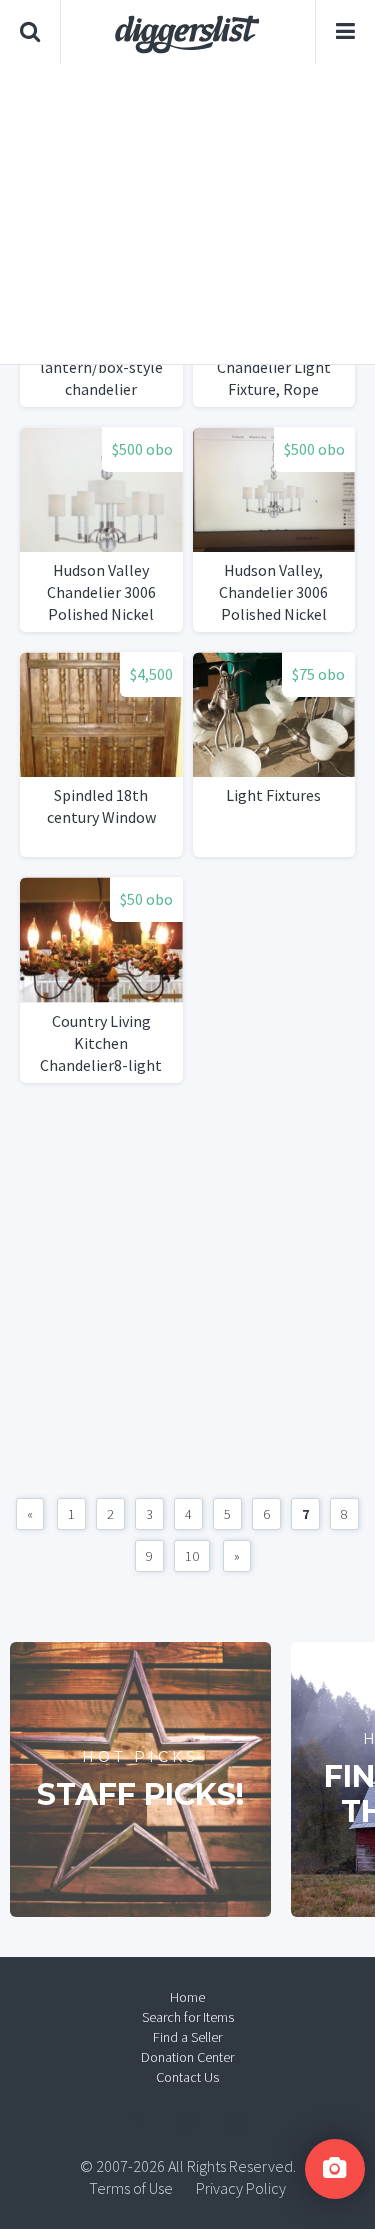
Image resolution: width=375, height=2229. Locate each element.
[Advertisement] (187, 214)
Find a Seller (187, 2037)
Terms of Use (131, 2188)
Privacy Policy (241, 2188)
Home (187, 1997)
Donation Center (187, 2057)
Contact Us (187, 2077)
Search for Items (188, 2017)
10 (192, 1556)
